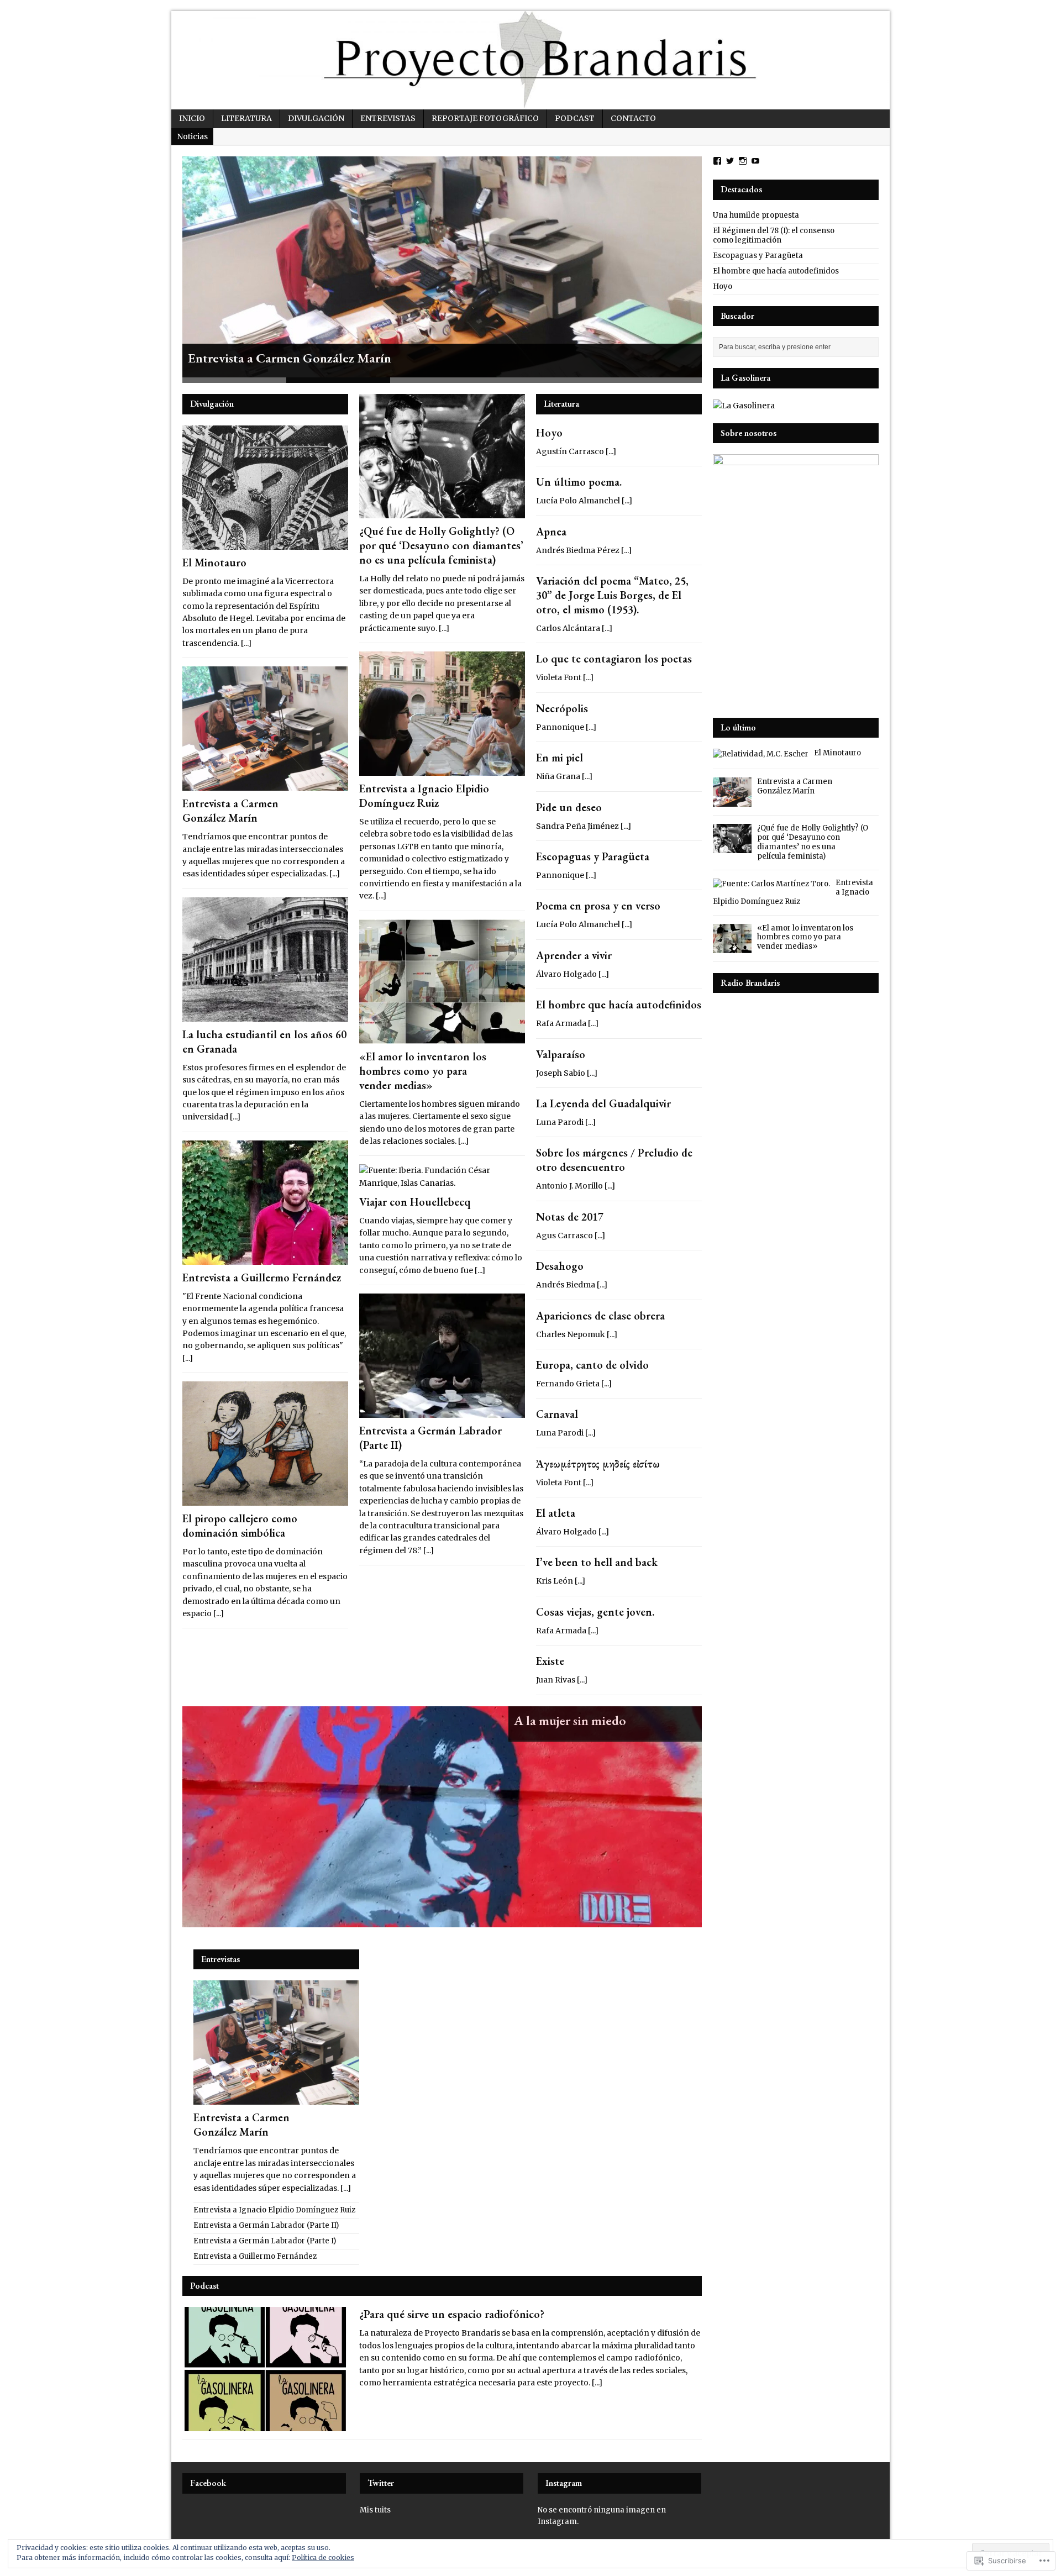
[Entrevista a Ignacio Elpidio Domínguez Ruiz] (442, 770)
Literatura (246, 118)
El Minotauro (214, 562)
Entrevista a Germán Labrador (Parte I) (265, 2241)
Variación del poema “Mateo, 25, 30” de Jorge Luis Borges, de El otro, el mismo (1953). (612, 595)
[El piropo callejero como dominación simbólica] (265, 1500)
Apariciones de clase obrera (600, 1316)
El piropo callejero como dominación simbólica (240, 1526)
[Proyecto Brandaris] (530, 60)
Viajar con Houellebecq (415, 1202)
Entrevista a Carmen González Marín (230, 811)
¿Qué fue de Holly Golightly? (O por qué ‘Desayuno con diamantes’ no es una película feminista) (441, 545)
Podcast (575, 118)
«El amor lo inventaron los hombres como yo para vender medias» (423, 1071)
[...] (246, 643)
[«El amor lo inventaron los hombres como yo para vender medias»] (442, 1037)
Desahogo (560, 1266)
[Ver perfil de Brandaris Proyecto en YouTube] (755, 161)
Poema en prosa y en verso (598, 906)
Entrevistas (388, 118)
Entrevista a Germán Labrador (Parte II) (266, 2225)
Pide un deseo (569, 807)
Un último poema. (579, 482)
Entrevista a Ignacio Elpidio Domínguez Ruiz (424, 796)
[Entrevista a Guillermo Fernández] (265, 1258)
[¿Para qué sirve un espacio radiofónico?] (265, 2425)
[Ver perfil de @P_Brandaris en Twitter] (730, 161)
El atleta (556, 1513)
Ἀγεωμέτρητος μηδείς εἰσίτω (598, 1464)
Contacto (633, 118)
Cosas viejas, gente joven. (595, 1612)
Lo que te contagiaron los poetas (614, 659)
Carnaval (557, 1414)
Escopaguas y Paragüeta (593, 856)
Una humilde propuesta (756, 215)
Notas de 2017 (570, 1217)
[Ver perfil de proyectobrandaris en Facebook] (717, 161)
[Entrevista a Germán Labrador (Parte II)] (442, 1412)
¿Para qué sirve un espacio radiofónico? (452, 2314)
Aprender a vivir (574, 955)
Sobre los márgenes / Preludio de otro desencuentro (614, 1160)
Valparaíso (561, 1054)
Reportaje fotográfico (485, 118)
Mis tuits (375, 2510)
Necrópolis (562, 708)
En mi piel (560, 758)
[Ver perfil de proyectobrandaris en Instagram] (743, 161)
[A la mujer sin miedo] (442, 1817)
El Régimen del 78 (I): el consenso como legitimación (774, 235)
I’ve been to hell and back (597, 1562)
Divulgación (316, 118)
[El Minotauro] (265, 543)
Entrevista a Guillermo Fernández (262, 1278)
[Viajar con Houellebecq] (442, 1183)
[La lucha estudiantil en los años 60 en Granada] (265, 1015)
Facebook (208, 2483)
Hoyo (549, 433)
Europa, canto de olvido (592, 1365)
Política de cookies (323, 2557)
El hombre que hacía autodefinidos (619, 1005)
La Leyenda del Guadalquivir (603, 1103)
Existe (550, 1661)
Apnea (551, 532)
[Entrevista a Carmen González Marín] (442, 267)
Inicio (192, 118)
